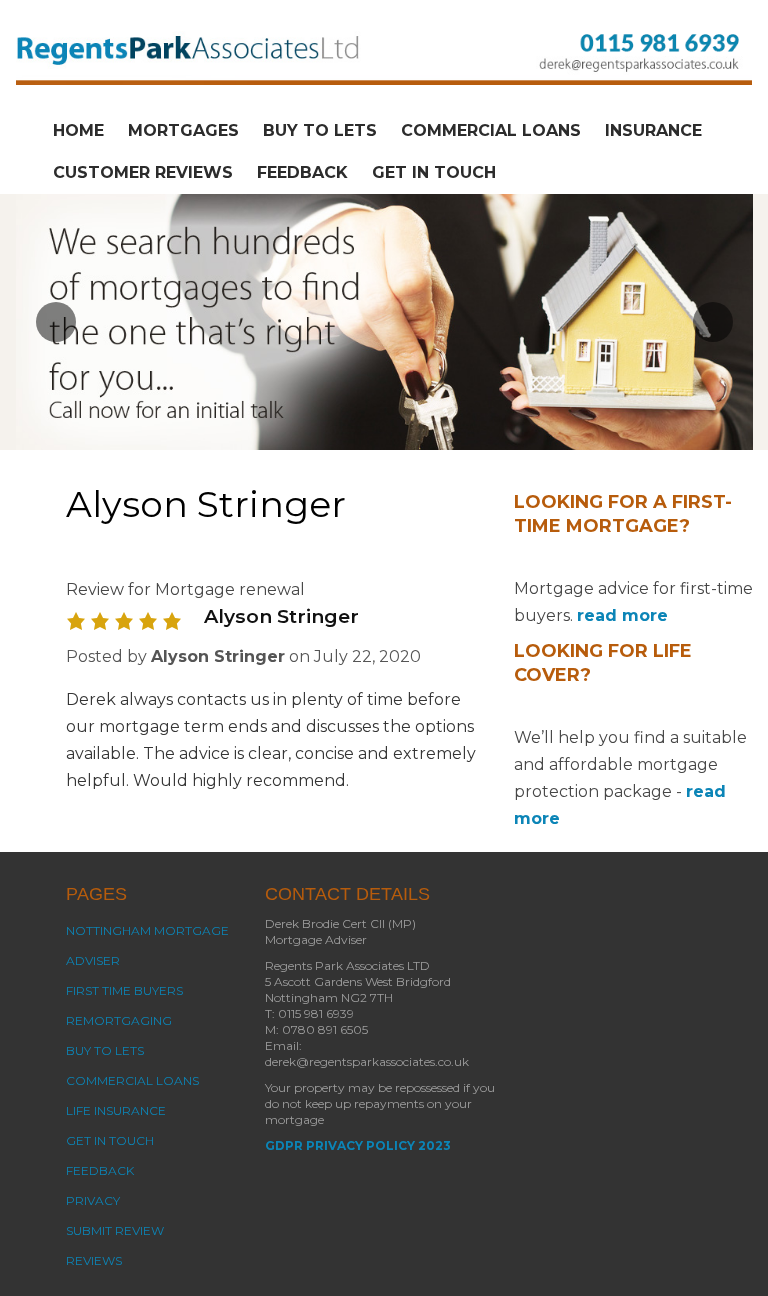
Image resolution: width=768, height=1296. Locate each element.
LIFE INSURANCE (116, 1110)
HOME (78, 130)
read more (622, 615)
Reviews (94, 1260)
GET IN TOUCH (434, 172)
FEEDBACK (302, 172)
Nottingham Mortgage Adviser (147, 945)
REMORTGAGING (119, 1020)
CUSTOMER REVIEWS (143, 172)
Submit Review (115, 1230)
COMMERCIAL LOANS (491, 130)
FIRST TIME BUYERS (124, 990)
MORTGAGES (183, 130)
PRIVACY (93, 1200)
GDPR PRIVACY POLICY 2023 (358, 1145)
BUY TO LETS (320, 130)
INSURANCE (653, 130)
